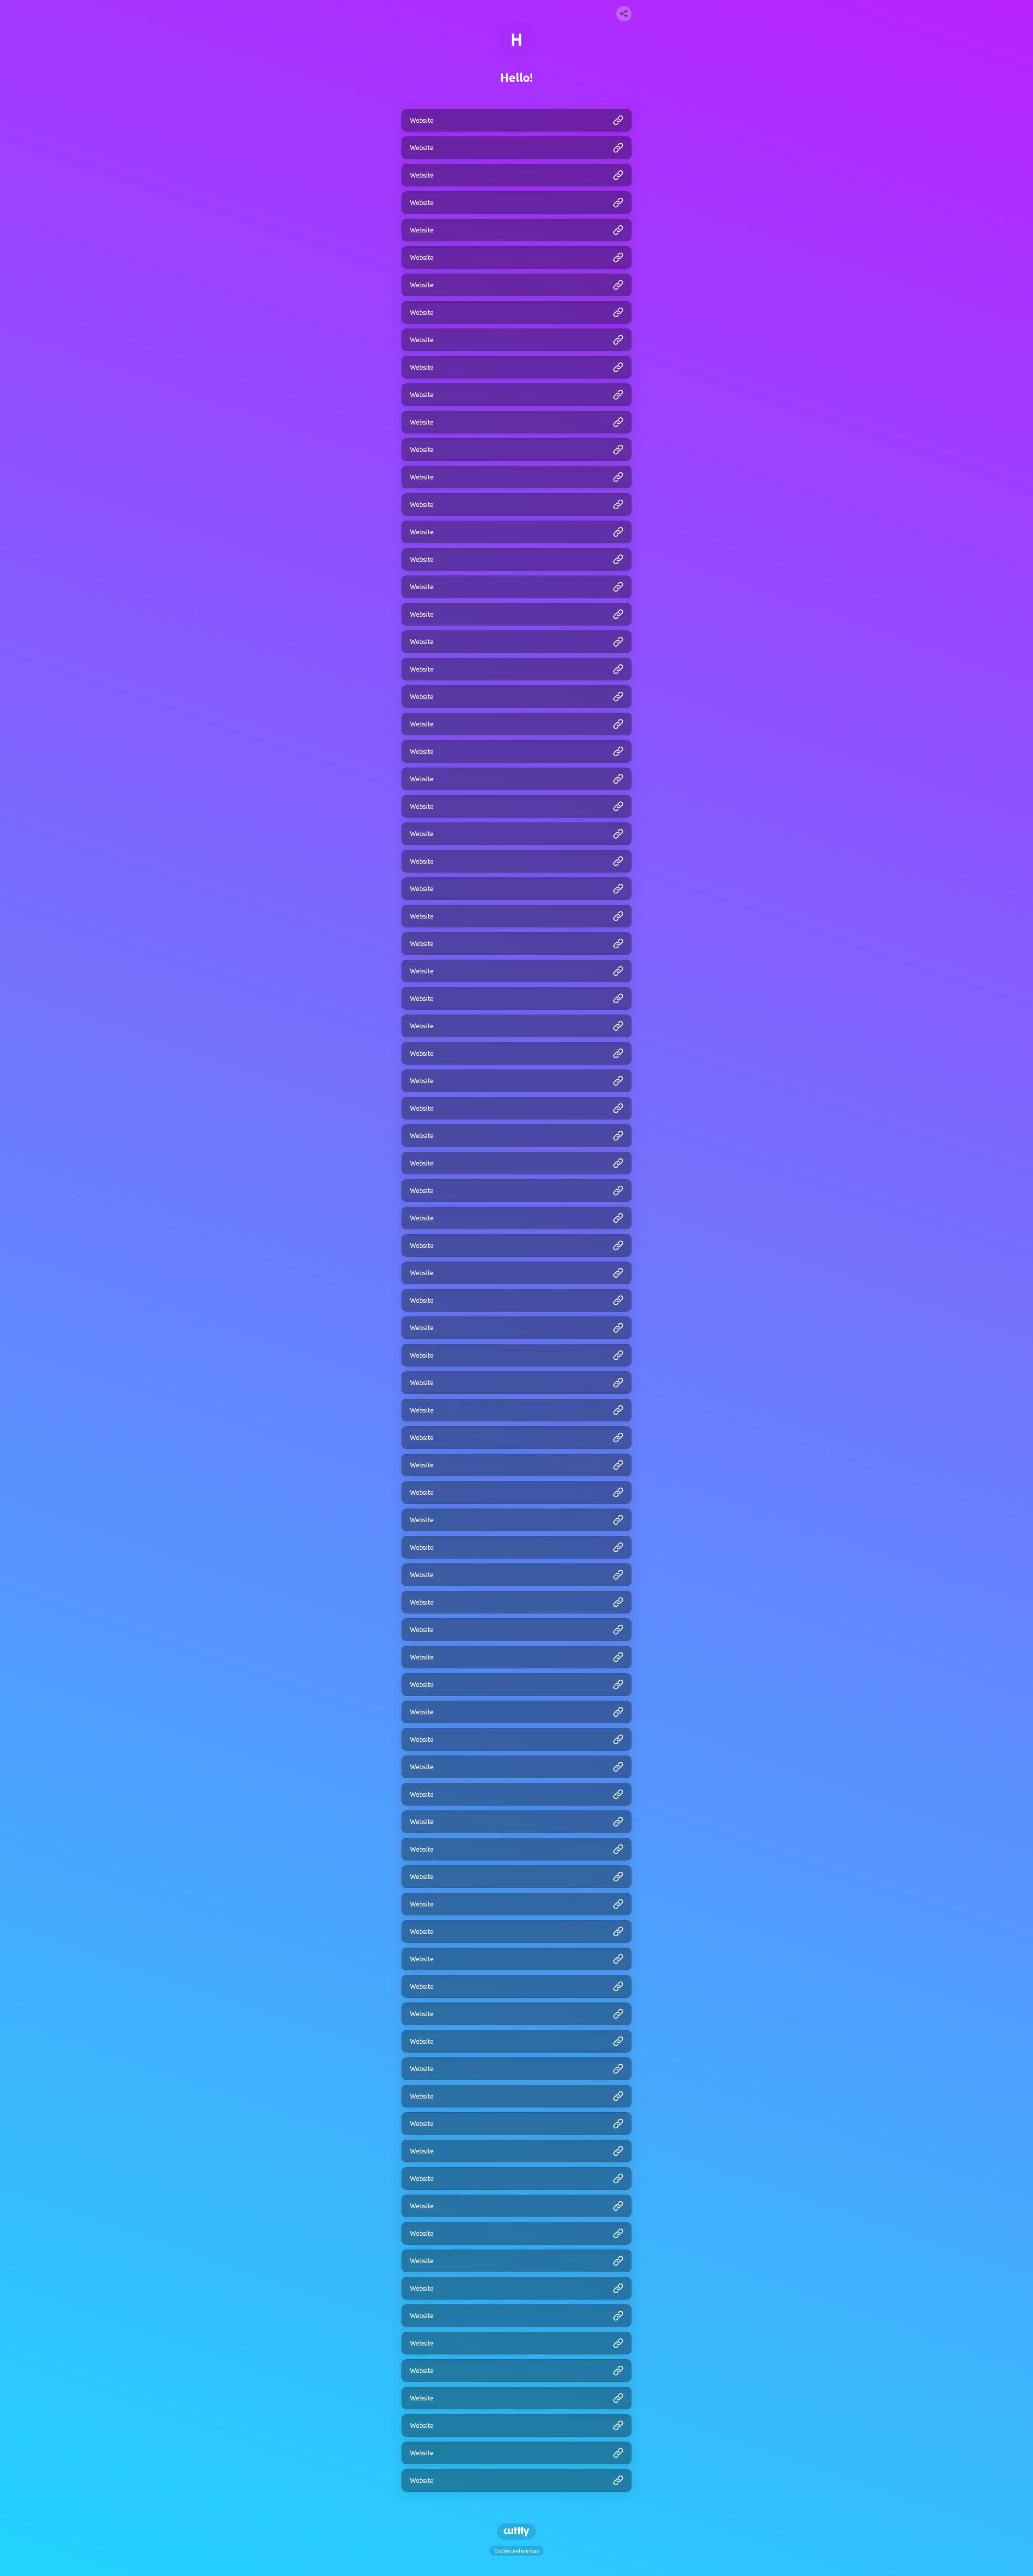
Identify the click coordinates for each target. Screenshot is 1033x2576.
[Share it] (624, 14)
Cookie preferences (516, 2551)
